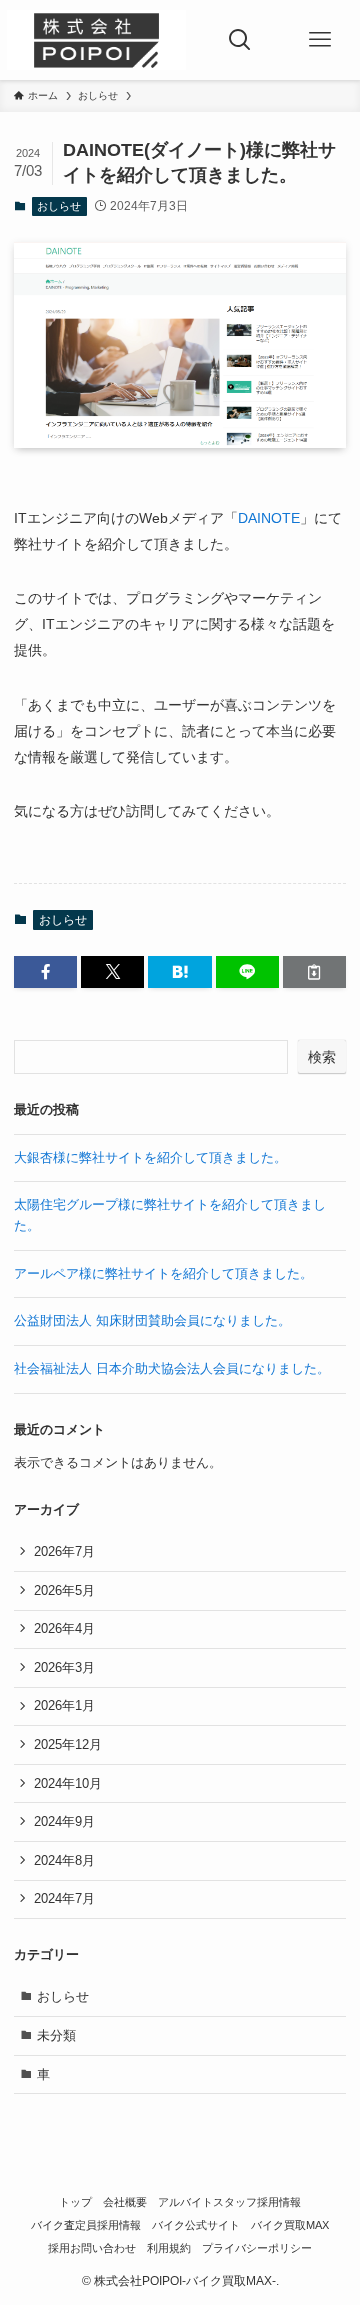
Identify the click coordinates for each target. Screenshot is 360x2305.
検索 (322, 1057)
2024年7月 (64, 1898)
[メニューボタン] (320, 40)
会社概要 (125, 2202)
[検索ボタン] (240, 40)
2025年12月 (68, 1744)
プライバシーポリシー (257, 2248)
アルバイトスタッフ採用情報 (229, 2202)
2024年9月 (64, 1821)
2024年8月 (64, 1860)
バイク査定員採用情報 (86, 2225)
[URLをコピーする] (314, 972)
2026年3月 (64, 1667)
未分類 (56, 2035)
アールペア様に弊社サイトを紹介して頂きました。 (163, 1273)
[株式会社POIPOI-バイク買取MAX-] (96, 40)
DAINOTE (269, 518)
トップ (75, 2202)
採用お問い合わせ (92, 2248)
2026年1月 (64, 1705)
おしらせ (59, 206)
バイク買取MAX (290, 2225)
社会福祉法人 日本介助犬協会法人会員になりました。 (172, 1368)
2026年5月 (64, 1590)
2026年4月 (64, 1628)
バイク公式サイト (196, 2225)
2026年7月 (64, 1551)
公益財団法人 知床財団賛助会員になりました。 (152, 1320)
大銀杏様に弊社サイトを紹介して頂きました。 (150, 1157)
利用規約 (169, 2248)
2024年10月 (68, 1783)
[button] (45, 972)
